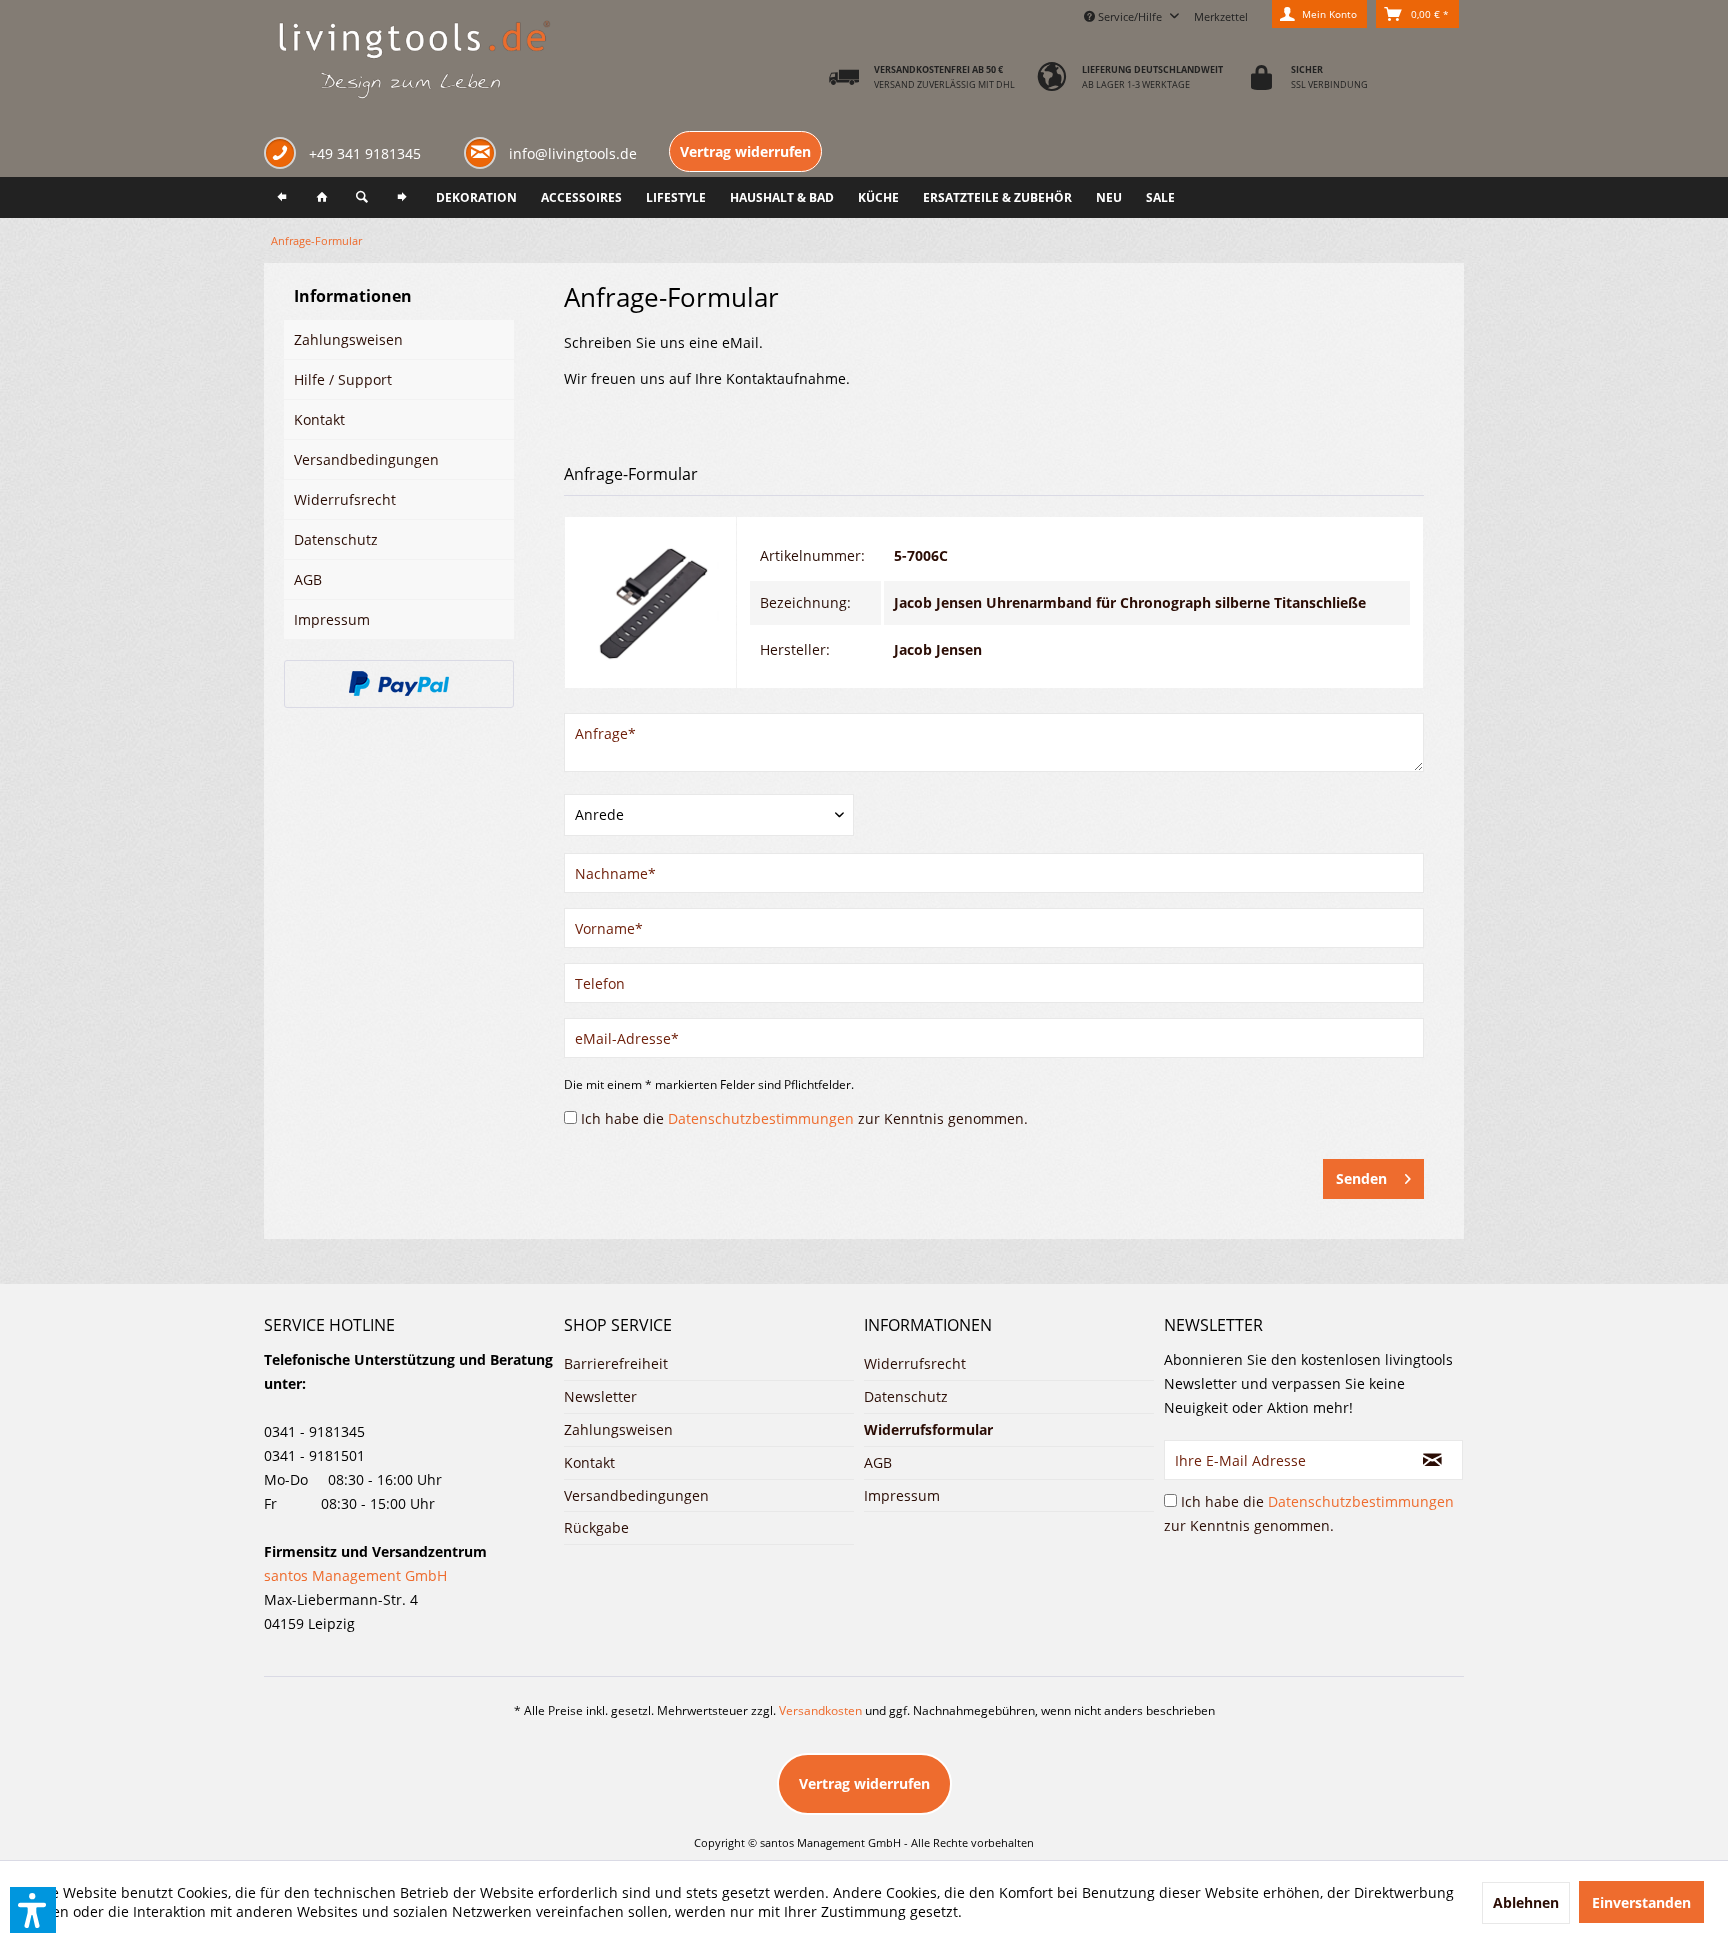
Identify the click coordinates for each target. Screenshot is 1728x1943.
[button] (33, 1910)
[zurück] (282, 197)
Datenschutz (336, 539)
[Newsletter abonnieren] (1433, 1460)
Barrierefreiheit (616, 1363)
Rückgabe (596, 1527)
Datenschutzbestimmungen (761, 1118)
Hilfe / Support (343, 379)
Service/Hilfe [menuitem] (1130, 16)
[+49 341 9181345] (284, 155)
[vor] (402, 197)
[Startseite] (322, 197)
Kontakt (319, 419)
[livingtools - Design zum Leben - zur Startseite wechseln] (413, 61)
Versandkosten (820, 1710)
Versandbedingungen (366, 459)
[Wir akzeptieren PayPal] (399, 684)
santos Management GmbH (355, 1575)
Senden (1361, 1178)
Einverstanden (1641, 1902)
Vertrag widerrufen (745, 151)
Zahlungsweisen (348, 339)
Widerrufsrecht (345, 499)
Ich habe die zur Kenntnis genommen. (804, 1118)
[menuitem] (1221, 14)
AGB (308, 579)
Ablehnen (1526, 1902)
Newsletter (600, 1396)
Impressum (332, 619)
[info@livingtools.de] (484, 151)
